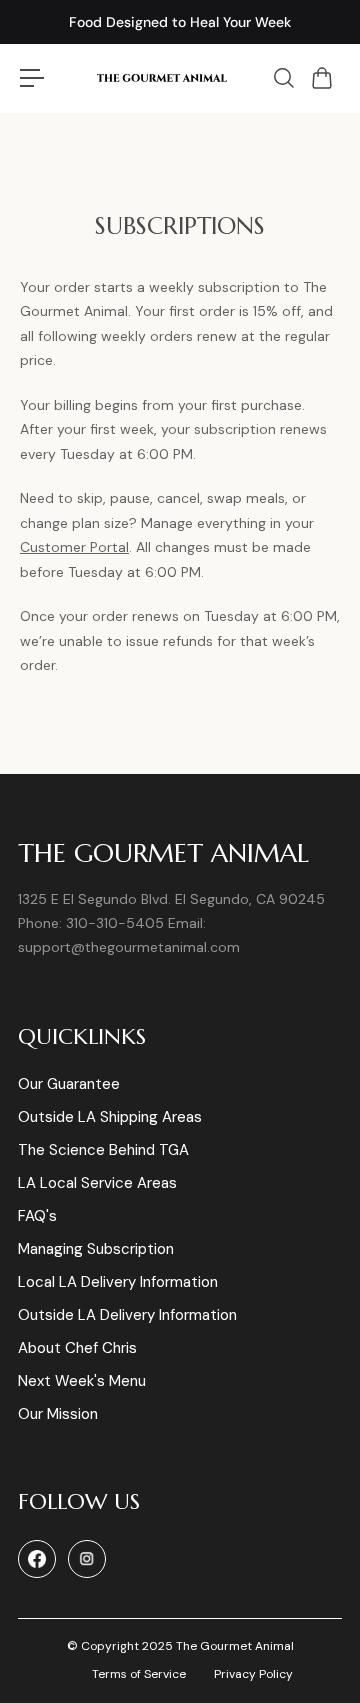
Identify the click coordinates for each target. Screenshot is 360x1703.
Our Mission (58, 1414)
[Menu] (32, 78)
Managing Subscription (96, 1249)
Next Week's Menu (82, 1381)
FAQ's (37, 1216)
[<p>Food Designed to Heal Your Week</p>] (180, 22)
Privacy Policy (253, 1674)
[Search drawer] (291, 78)
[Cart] (329, 78)
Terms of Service (139, 1674)
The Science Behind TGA (103, 1150)
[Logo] (161, 78)
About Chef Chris (77, 1348)
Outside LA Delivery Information (127, 1315)
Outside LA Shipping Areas (110, 1117)
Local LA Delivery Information (118, 1282)
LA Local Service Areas (97, 1183)
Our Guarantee (69, 1084)
